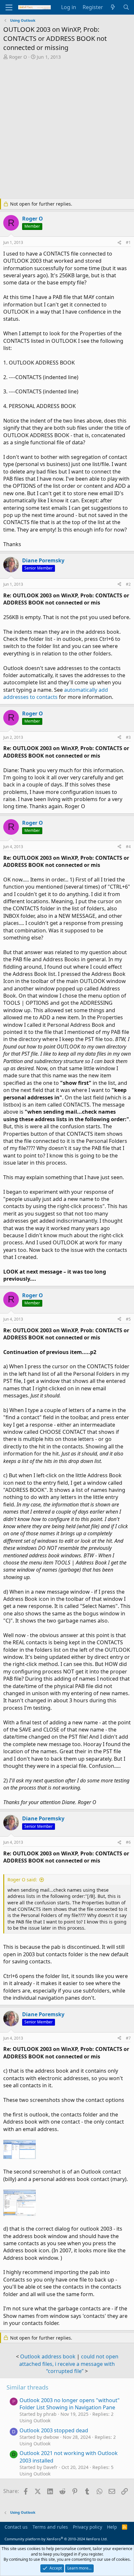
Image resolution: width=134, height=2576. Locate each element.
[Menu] (9, 7)
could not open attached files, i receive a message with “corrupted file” (69, 2364)
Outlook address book (48, 2356)
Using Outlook (35, 2420)
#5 (128, 1319)
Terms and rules (50, 2527)
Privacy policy (87, 2527)
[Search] (126, 7)
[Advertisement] (67, 130)
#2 (128, 584)
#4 (128, 847)
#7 (128, 2038)
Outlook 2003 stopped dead (54, 2430)
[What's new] (113, 7)
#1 (128, 242)
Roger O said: (22, 1880)
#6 (128, 1842)
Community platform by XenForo (56, 2539)
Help (112, 2527)
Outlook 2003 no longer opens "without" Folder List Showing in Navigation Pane (70, 2404)
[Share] (119, 243)
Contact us (16, 2527)
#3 (128, 737)
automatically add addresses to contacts (56, 693)
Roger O (18, 57)
